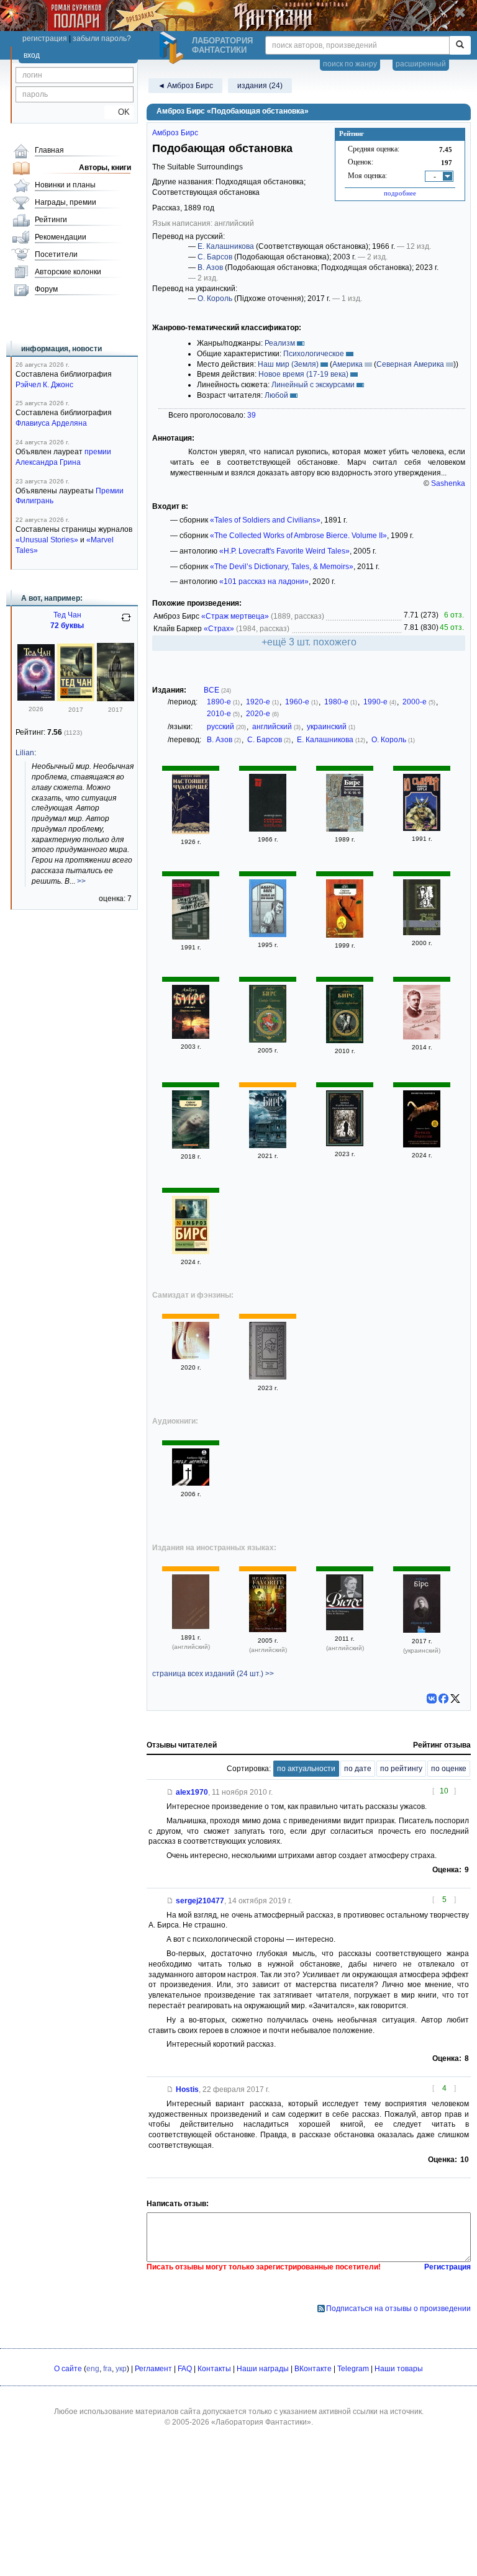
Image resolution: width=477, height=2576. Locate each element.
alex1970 (192, 1792)
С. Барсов (215, 257)
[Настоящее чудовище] (191, 832)
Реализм (280, 343)
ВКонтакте (313, 2369)
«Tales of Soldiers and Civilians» (265, 520)
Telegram (353, 2369)
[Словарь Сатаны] (268, 1040)
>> (81, 881)
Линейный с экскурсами (313, 385)
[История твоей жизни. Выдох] (36, 698)
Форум (46, 289)
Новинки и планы (65, 185)
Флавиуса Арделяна (51, 423)
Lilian (25, 753)
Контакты (214, 2369)
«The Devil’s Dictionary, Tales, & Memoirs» (282, 567)
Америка (348, 364)
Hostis (187, 2089)
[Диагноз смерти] (191, 1036)
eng (93, 2369)
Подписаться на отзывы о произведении (398, 2309)
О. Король (215, 298)
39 (252, 415)
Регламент (153, 2369)
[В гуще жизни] (268, 1377)
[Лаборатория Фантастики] (173, 48)
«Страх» (219, 629)
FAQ (185, 2369)
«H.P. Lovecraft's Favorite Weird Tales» (284, 551)
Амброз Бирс (175, 133)
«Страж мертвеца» (235, 616)
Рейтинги (51, 220)
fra (107, 2369)
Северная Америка (410, 364)
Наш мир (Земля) (288, 364)
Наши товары (399, 2369)
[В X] (455, 1699)
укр (121, 2369)
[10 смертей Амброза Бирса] (422, 828)
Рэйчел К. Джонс (44, 385)
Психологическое (314, 354)
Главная (49, 150)
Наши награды (263, 2369)
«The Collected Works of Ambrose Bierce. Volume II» (298, 536)
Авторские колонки (68, 272)
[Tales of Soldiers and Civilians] (191, 1627)
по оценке (449, 1769)
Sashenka (448, 483)
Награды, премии (66, 202)
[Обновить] (126, 622)
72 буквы (67, 626)
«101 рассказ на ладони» (264, 581)
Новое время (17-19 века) (303, 374)
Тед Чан (67, 615)
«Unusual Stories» (47, 540)
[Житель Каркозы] (422, 1145)
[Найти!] (460, 45)
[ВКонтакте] (432, 1699)
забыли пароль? (102, 38)
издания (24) (260, 86)
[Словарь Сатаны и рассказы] (268, 829)
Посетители (56, 254)
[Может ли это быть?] (268, 935)
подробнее (400, 193)
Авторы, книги (105, 168)
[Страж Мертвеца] (191, 937)
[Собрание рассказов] (422, 1037)
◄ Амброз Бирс (185, 86)
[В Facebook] (443, 1699)
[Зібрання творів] (422, 1630)
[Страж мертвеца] (345, 935)
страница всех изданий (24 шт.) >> (213, 1674)
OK (119, 112)
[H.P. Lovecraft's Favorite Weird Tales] (268, 1630)
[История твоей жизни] (76, 699)
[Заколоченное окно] (345, 829)
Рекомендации (61, 237)
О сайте (68, 2369)
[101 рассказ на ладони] (191, 1357)
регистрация (45, 38)
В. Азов (210, 267)
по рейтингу (401, 1769)
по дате (358, 1769)
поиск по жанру (350, 64)
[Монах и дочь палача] (345, 1144)
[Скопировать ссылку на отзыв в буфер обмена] (170, 1792)
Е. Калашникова (226, 246)
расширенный (421, 64)
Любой (276, 395)
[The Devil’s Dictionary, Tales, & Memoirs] (345, 1628)
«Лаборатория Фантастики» (261, 2422)
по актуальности (306, 1769)
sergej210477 (200, 1901)
